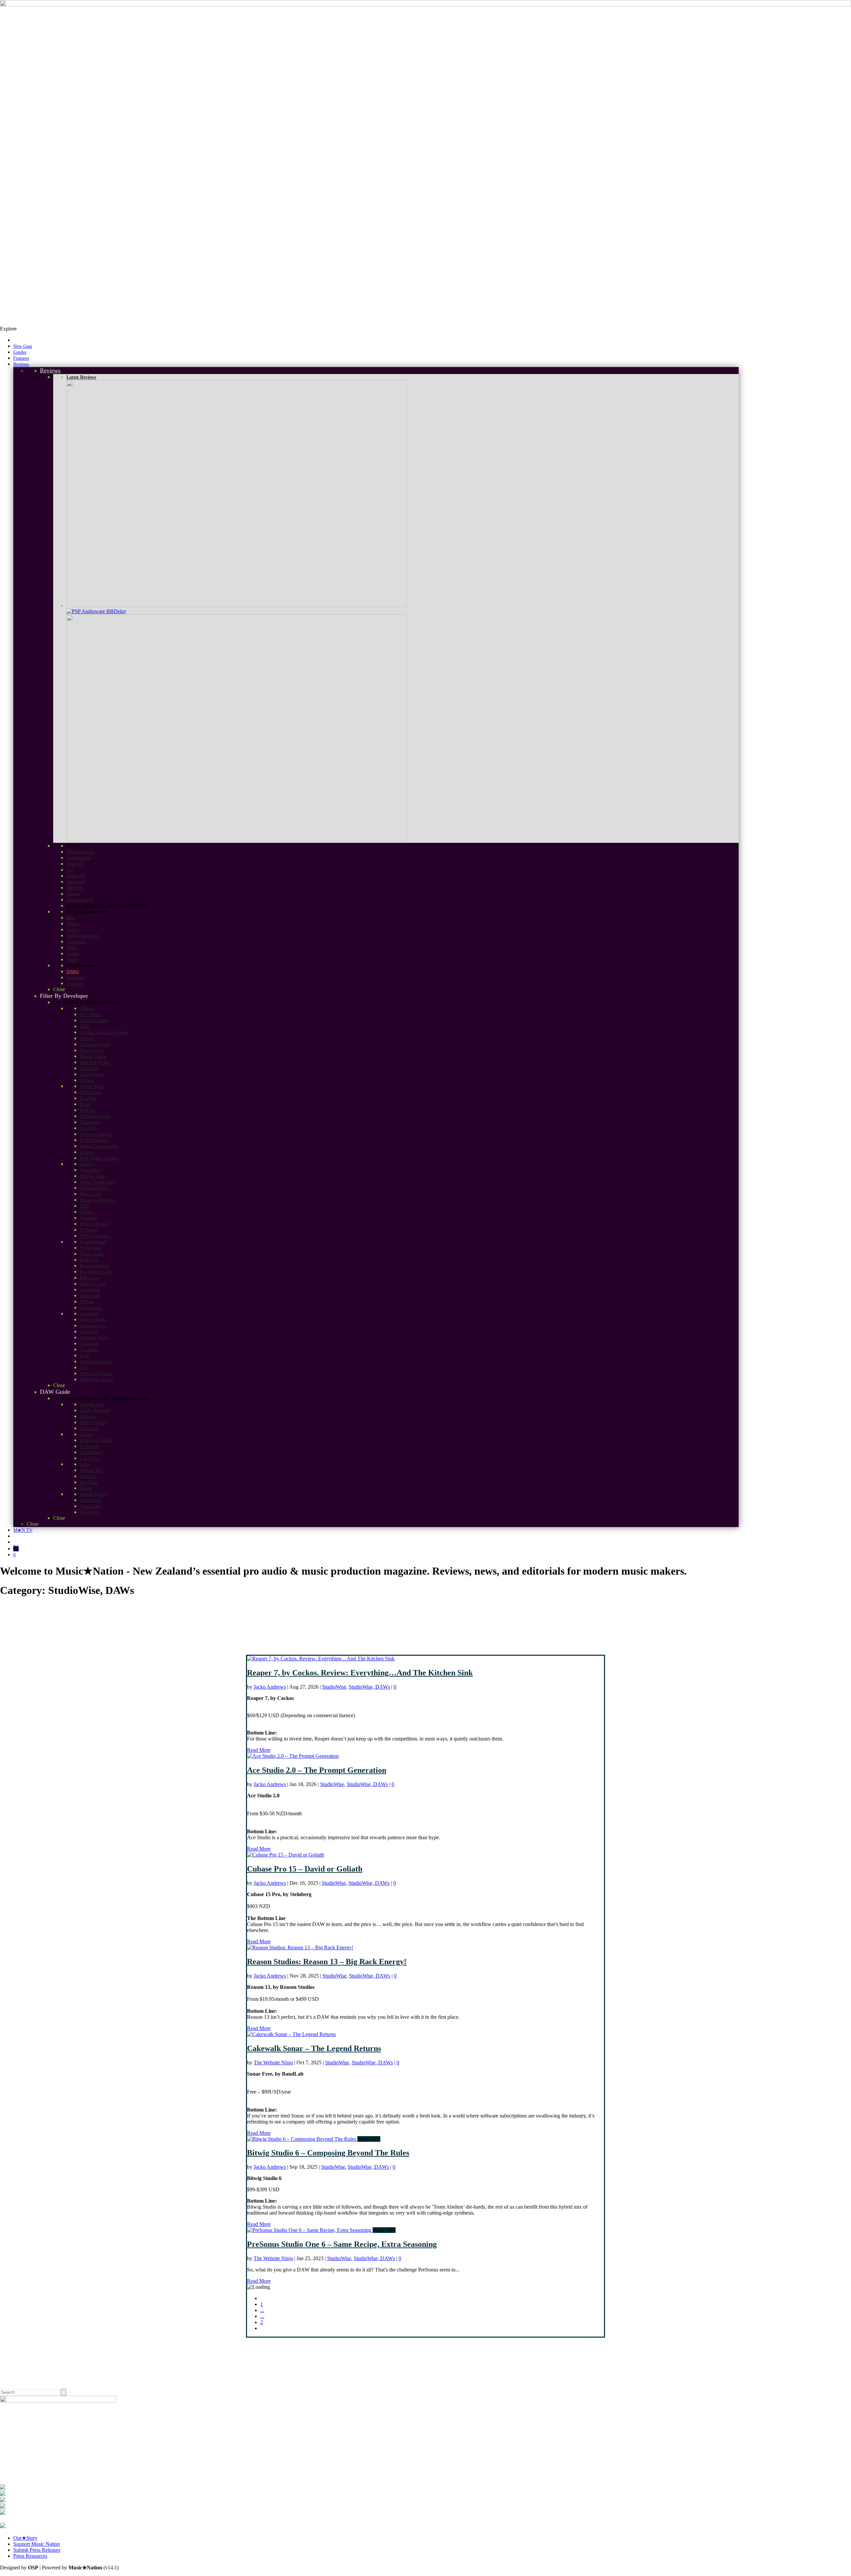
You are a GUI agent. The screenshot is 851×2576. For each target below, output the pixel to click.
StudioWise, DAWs (369, 1687)
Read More (259, 1750)
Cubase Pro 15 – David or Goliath (305, 1869)
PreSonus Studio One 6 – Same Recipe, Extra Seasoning (342, 2244)
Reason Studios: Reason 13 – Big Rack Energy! (327, 1962)
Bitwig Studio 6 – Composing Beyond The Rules (328, 2153)
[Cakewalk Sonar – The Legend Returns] (291, 2034)
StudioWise (334, 1687)
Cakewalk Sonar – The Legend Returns (314, 2048)
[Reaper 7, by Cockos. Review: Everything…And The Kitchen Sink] (321, 1659)
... (262, 2310)
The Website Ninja (273, 2062)
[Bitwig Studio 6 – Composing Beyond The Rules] (302, 2139)
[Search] (63, 2392)
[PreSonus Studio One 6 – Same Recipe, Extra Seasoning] (310, 2230)
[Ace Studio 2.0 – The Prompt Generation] (293, 1756)
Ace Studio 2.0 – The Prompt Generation (317, 1770)
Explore (8, 329)
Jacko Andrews (270, 1687)
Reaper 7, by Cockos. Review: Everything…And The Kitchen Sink (360, 1673)
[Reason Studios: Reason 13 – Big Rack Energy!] (300, 1947)
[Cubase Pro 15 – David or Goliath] (286, 1855)
